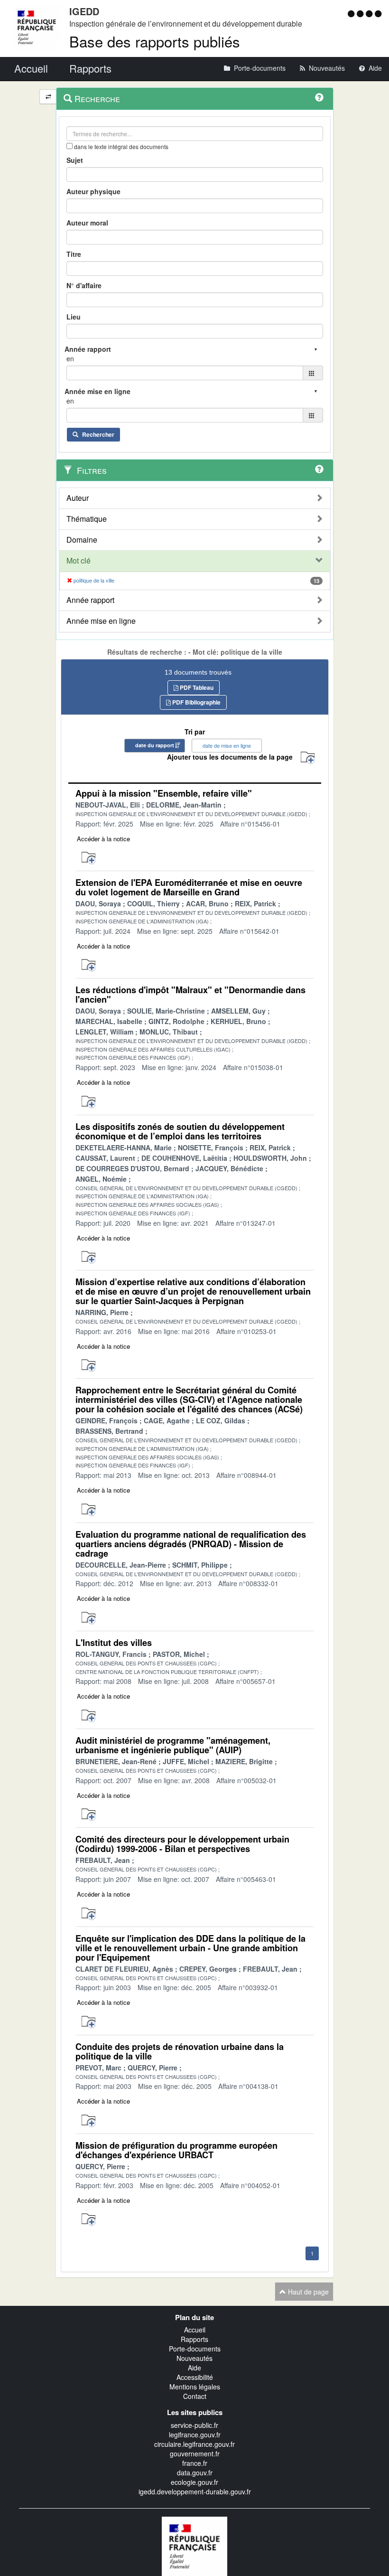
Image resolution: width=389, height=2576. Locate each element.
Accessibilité (195, 2377)
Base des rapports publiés (155, 41)
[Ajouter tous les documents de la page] (308, 758)
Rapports (194, 2339)
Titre (74, 254)
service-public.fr (194, 2425)
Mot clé (79, 561)
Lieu (74, 317)
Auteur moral (87, 223)
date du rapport (155, 745)
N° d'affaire (84, 285)
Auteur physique (93, 191)
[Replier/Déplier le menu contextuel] (48, 97)
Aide (194, 2368)
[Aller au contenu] (361, 13)
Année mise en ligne (101, 621)
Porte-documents (195, 2349)
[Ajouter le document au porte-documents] (88, 858)
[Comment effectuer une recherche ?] (319, 97)
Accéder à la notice (103, 839)
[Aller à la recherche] (370, 13)
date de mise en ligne (227, 745)
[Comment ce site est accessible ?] (352, 13)
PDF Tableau (196, 687)
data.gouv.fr (195, 2473)
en (70, 358)
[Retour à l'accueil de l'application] (194, 2545)
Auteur (78, 498)
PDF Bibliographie (196, 702)
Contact (195, 2396)
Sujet (75, 160)
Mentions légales (195, 2387)
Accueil (195, 2330)
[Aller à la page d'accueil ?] (378, 13)
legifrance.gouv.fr (195, 2435)
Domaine (82, 540)
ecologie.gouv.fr (194, 2482)
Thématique (87, 519)
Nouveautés (194, 2358)
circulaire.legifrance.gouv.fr (194, 2444)
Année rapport (90, 600)
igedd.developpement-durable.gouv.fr (195, 2491)
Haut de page (307, 2292)
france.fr (195, 2463)
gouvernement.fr (195, 2454)
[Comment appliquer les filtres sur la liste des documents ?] (319, 469)
